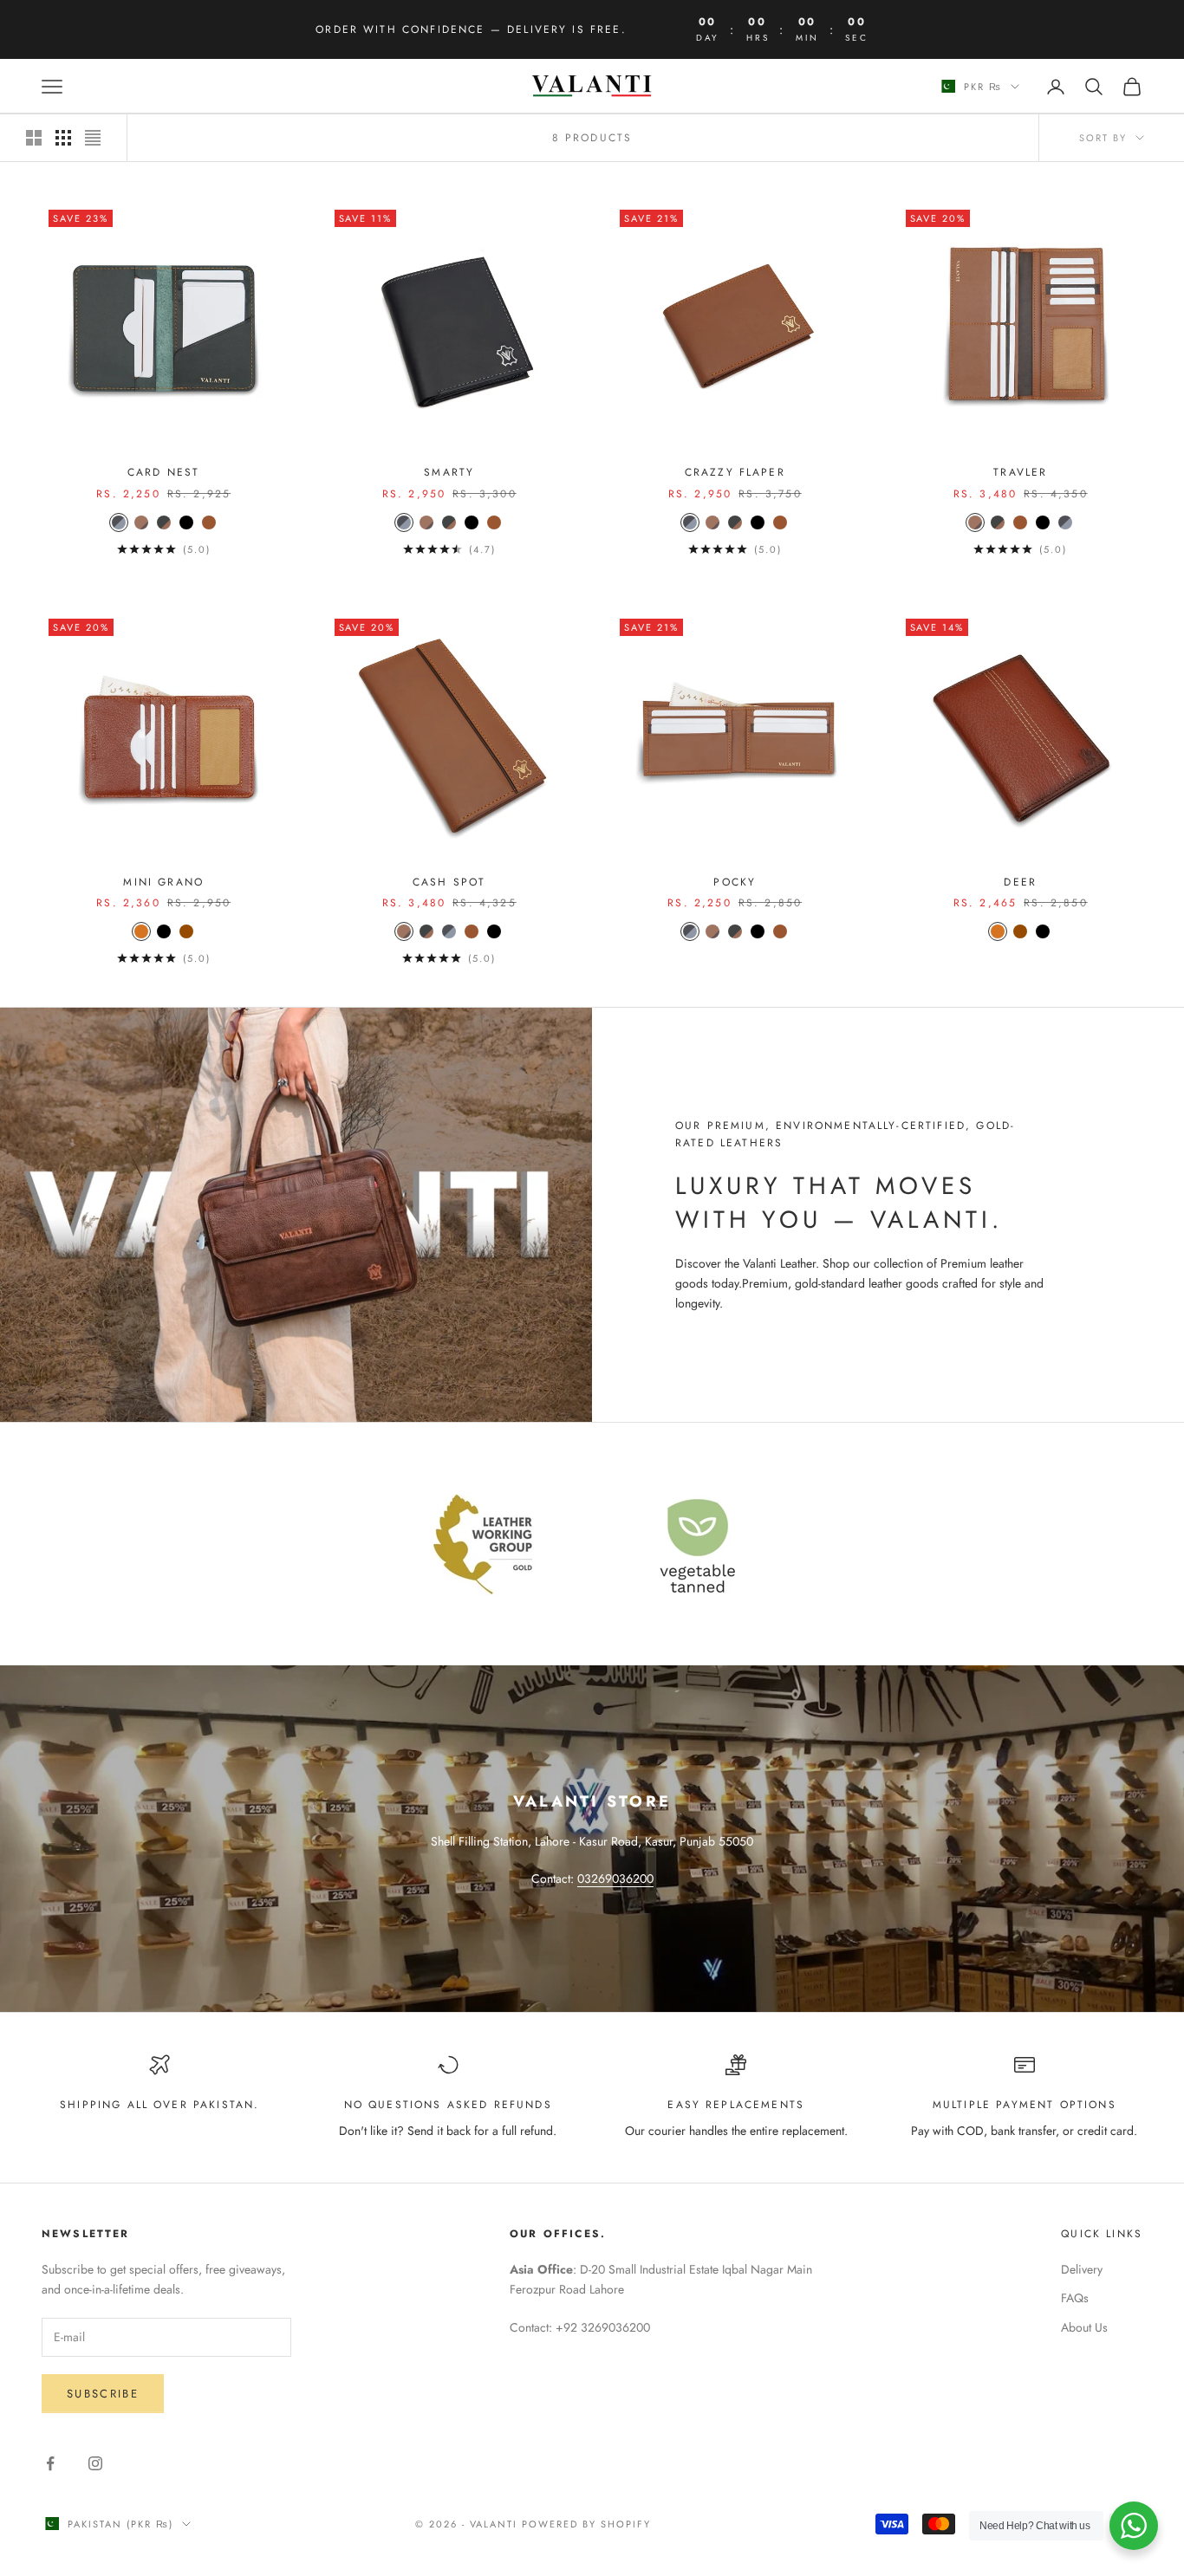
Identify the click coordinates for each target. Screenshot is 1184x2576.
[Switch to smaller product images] (63, 138)
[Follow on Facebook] (50, 2463)
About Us (1084, 2327)
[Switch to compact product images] (93, 138)
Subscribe (103, 2394)
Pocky (735, 882)
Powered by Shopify (586, 2524)
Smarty (449, 472)
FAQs (1075, 2298)
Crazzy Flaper (735, 472)
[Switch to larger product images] (34, 138)
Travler (1020, 472)
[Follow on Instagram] (95, 2463)
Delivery (1082, 2269)
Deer (1020, 882)
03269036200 (615, 1878)
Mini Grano (163, 882)
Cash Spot (449, 882)
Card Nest (163, 472)
